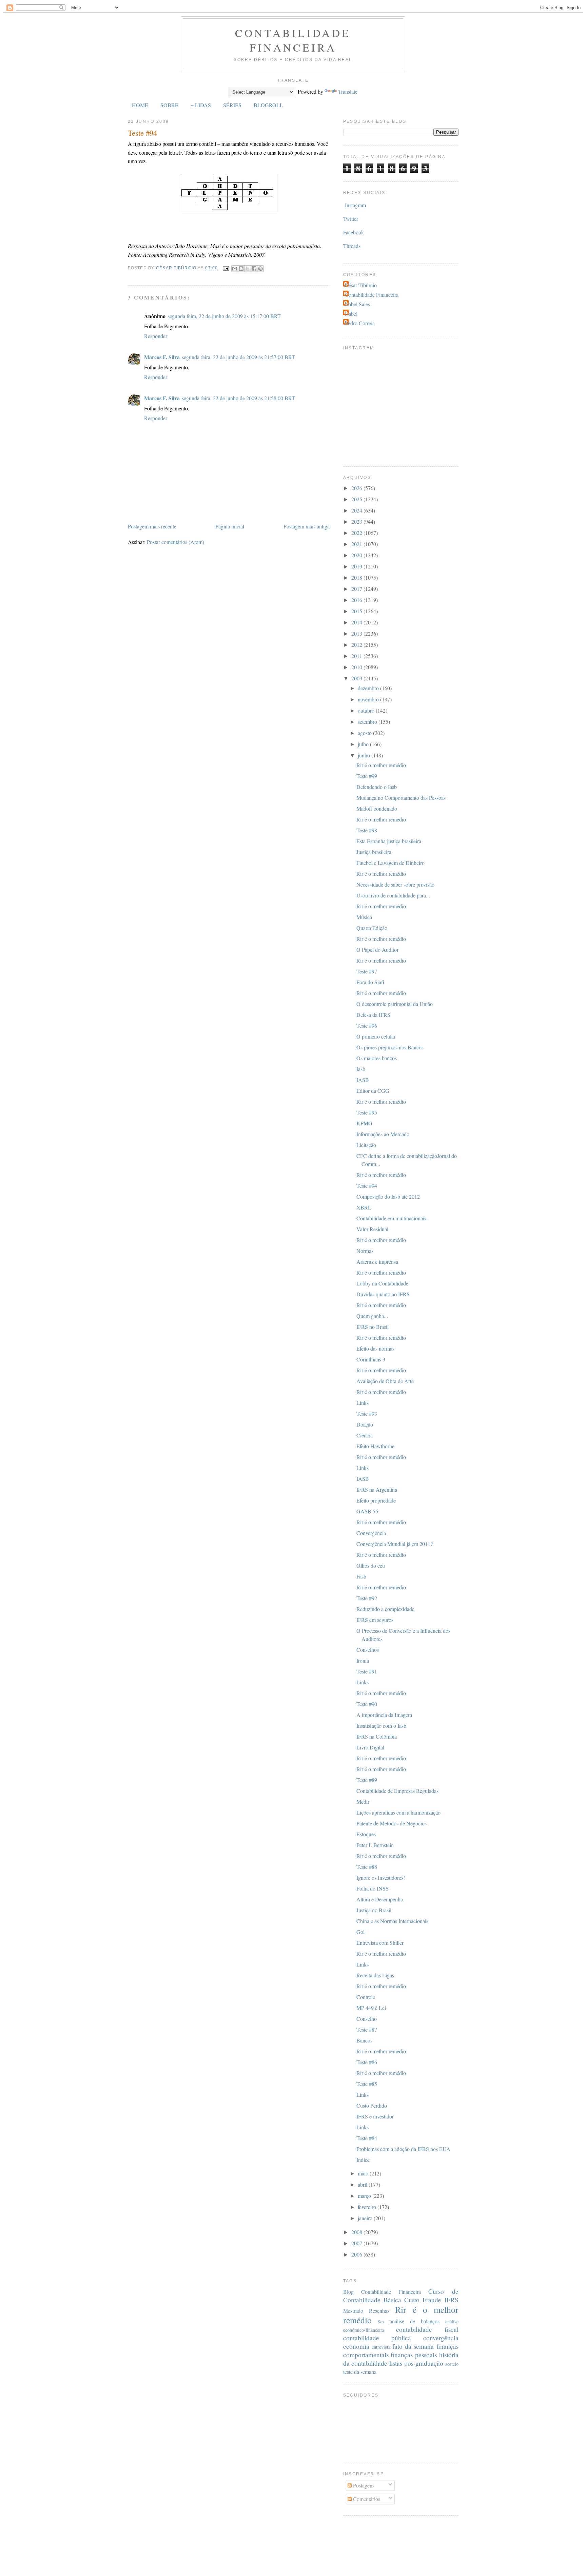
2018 (357, 577)
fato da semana (413, 2346)
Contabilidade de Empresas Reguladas (397, 1791)
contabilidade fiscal (427, 2329)
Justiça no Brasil (374, 1910)
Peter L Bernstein (375, 1845)
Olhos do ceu (371, 1565)
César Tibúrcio (361, 285)
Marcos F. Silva (162, 357)
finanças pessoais (414, 2355)
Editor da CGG (373, 1091)
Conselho (367, 2019)
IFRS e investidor (375, 2116)
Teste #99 (367, 776)
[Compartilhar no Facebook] (254, 269)
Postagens (363, 2485)
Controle (366, 1997)
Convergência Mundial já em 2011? (395, 1544)
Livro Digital (370, 1747)
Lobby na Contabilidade (382, 1283)
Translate (348, 91)
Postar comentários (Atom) (175, 542)
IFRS (452, 2300)
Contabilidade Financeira (293, 40)
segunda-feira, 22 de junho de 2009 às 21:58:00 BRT (238, 398)
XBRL (364, 1207)
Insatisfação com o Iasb (381, 1726)
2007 (357, 2243)
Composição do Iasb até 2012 (388, 1196)
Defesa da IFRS (373, 1015)
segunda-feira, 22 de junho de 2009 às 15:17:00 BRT (224, 316)
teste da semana (360, 2372)
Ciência (365, 1435)
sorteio (452, 2364)
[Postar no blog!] (241, 269)
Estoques (366, 1834)
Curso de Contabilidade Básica (401, 2296)
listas (396, 2363)
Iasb (361, 1069)
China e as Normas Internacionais (392, 1921)
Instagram (355, 205)
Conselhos (368, 1650)
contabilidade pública (377, 2338)
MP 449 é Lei (371, 2008)
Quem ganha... (372, 1316)
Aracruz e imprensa (377, 1262)
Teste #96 (367, 1025)
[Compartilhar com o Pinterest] (260, 269)
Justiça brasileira (374, 852)
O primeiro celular (376, 1036)
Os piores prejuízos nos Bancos (390, 1047)
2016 (357, 600)
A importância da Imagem (384, 1715)
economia (356, 2346)
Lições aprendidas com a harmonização (398, 1812)
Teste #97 (367, 971)
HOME (140, 105)
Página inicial (230, 526)
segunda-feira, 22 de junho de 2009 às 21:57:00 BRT (238, 357)
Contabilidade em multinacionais (391, 1218)
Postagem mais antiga (307, 526)
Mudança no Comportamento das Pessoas (401, 798)
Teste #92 (367, 1598)
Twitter (351, 219)
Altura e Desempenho (380, 1899)
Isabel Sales (357, 304)
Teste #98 (367, 830)
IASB (363, 1080)
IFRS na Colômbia (377, 1736)
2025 (357, 499)
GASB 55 (367, 1511)
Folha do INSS (373, 1888)
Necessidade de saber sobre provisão (395, 884)
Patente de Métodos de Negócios (392, 1823)
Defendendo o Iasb (377, 787)
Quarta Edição (372, 928)
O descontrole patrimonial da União (395, 1004)
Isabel (351, 314)
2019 (357, 566)
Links (363, 1403)
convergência (441, 2338)
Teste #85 (367, 2084)
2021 (357, 544)
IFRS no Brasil (373, 1327)
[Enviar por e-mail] (235, 269)
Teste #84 (367, 2138)
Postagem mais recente (152, 526)
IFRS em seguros (375, 1620)
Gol (360, 1932)
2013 (357, 633)
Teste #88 (367, 1867)
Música (364, 917)
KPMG (364, 1123)
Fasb (361, 1576)
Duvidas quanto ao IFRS (383, 1294)
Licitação (366, 1145)
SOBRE (169, 105)
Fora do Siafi (370, 982)
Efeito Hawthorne (375, 1446)
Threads (352, 246)
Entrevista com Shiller (380, 1943)
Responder (156, 336)
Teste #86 (367, 2062)
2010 (357, 667)
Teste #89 (367, 1780)
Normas (365, 1251)
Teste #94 (367, 1186)
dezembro (369, 688)
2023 (357, 521)
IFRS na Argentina (377, 1489)
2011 (357, 656)
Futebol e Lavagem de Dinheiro (390, 863)
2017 (357, 589)
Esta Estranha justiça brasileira (389, 841)
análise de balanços (415, 2321)
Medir (363, 1802)
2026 (357, 488)
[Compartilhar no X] (248, 269)
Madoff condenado (377, 808)
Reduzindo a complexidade (385, 1609)
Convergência (371, 1533)
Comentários (366, 2499)
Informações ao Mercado (383, 1134)
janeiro (366, 2218)
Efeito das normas (375, 1348)
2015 (357, 611)
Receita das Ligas (375, 1975)
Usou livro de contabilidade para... (393, 895)
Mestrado (353, 2311)
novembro (369, 699)
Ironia (363, 1660)
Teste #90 (367, 1704)
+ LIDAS (201, 105)
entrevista (381, 2347)
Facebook (354, 232)
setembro (368, 722)
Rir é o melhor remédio (381, 765)
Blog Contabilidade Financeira (382, 2292)
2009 (357, 678)
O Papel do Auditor (377, 950)
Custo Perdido (372, 2105)
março (365, 2196)
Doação (365, 1424)
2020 (357, 555)
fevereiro (368, 2207)
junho (365, 755)
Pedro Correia (360, 323)
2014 (357, 622)
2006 (357, 2254)
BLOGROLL (268, 105)
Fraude (432, 2300)
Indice (363, 2160)
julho (364, 744)
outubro (367, 710)
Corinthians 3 (371, 1359)
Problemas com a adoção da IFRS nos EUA (403, 2149)
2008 (357, 2232)
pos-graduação (424, 2363)
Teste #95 (367, 1112)
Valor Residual (372, 1229)
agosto (365, 733)
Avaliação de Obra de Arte (385, 1381)
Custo (412, 2300)
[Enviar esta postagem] (226, 268)
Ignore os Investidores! (381, 1877)
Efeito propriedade (376, 1500)
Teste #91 (367, 1671)
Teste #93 (367, 1413)
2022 (357, 533)
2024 (357, 510)
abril (363, 2184)
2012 (357, 645)
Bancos (364, 2040)
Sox (381, 2322)
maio (364, 2173)
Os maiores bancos (377, 1058)
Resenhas (379, 2311)
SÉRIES (232, 105)
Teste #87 (367, 2029)
